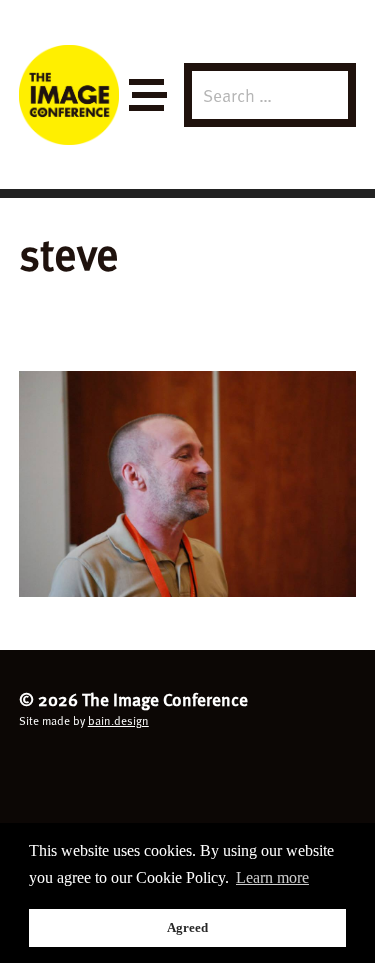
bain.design (118, 720)
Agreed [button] (187, 927)
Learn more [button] (272, 877)
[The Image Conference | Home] (69, 95)
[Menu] (146, 95)
